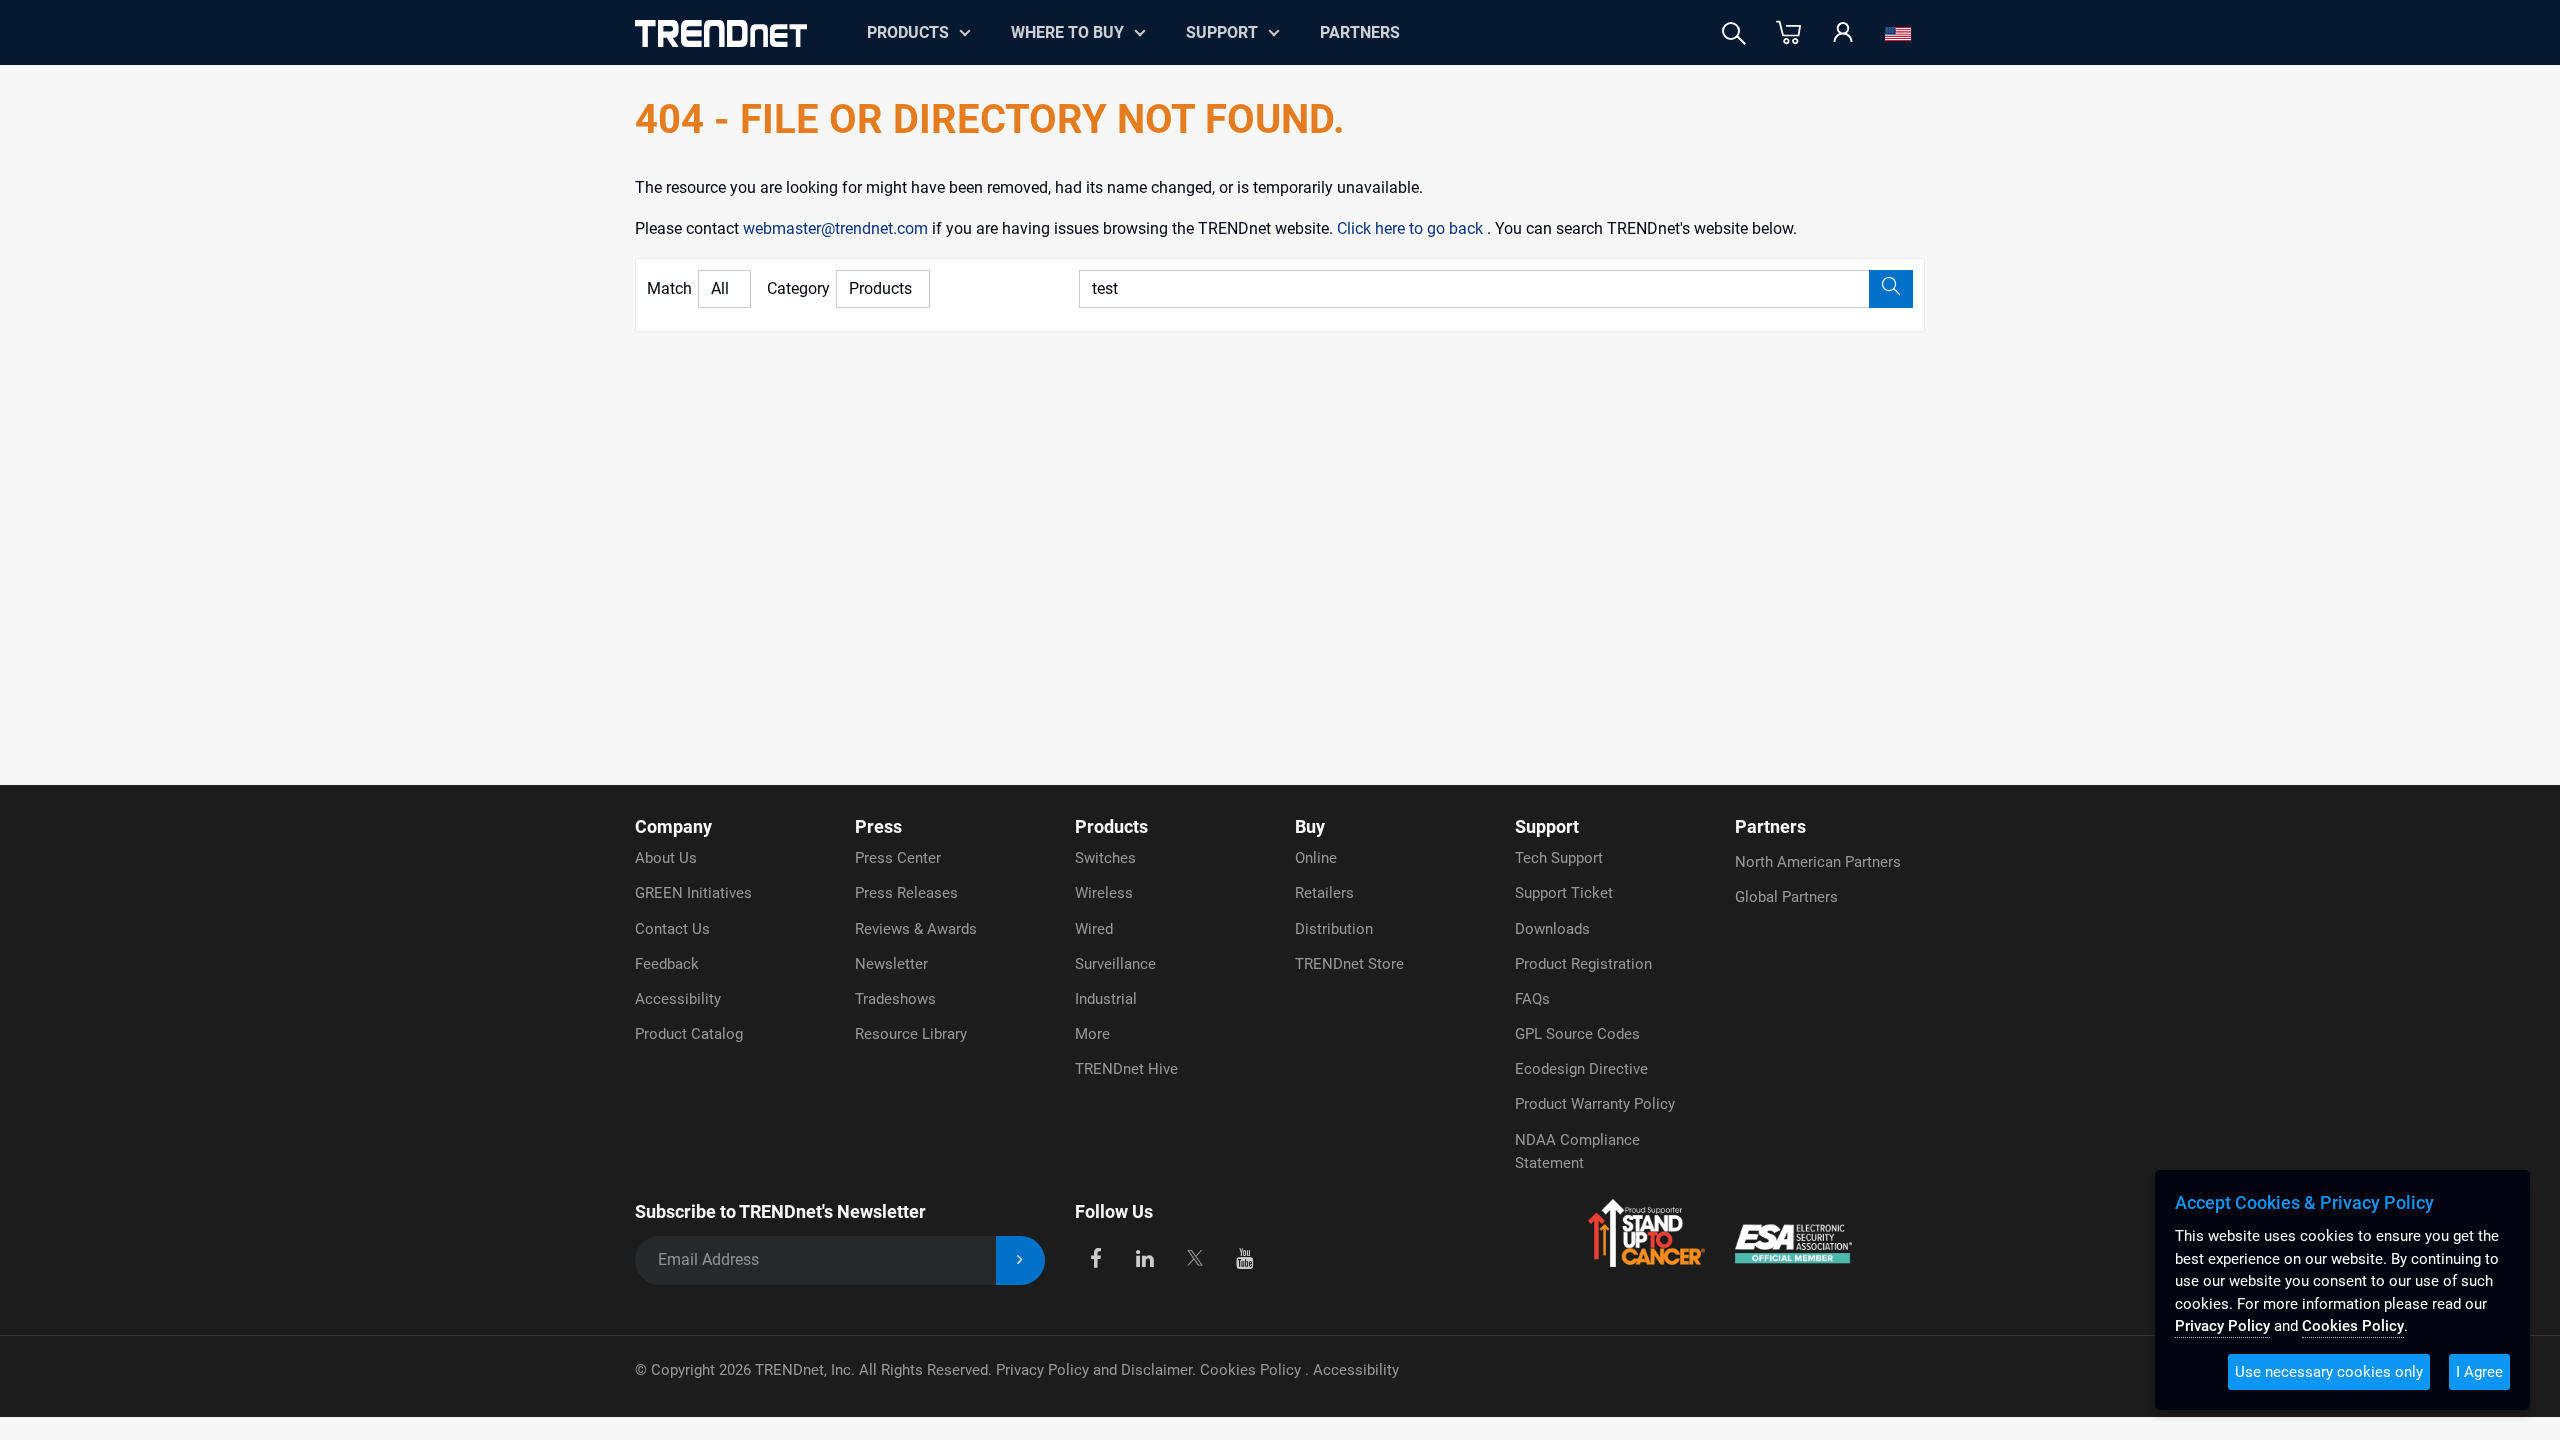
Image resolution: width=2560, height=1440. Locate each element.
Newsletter (891, 964)
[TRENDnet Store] (1788, 33)
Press (878, 826)
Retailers (1324, 893)
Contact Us (672, 929)
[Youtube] (1244, 1256)
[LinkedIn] (1145, 1256)
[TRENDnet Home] (721, 33)
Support (1222, 32)
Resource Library (911, 1034)
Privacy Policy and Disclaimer (1094, 1370)
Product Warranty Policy (1595, 1104)
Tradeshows (895, 999)
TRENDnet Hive (1126, 1069)
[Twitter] (1194, 1256)
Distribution (1334, 929)
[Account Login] (1843, 33)
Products (1111, 826)
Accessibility (678, 999)
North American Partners (1818, 862)
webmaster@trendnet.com (837, 228)
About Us (666, 858)
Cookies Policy (1252, 1370)
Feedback (667, 964)
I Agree (2479, 1372)
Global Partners (1786, 897)
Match (669, 288)
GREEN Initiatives (693, 893)
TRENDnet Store (1349, 964)
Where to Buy (1067, 32)
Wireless (1104, 893)
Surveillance (1115, 964)
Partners (1360, 32)
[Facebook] (1095, 1256)
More (1092, 1034)
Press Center (898, 858)
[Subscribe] (1020, 1260)
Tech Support (1559, 858)
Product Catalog (689, 1034)
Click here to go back (1412, 228)
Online (1316, 858)
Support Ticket (1564, 893)
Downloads (1552, 929)
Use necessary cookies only (2329, 1372)
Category (798, 288)
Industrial (1106, 999)
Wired (1094, 929)
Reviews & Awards (916, 929)
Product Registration (1583, 964)
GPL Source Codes (1577, 1034)
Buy (1310, 826)
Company (673, 826)
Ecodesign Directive (1581, 1069)
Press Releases (906, 893)
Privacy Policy (2222, 1326)
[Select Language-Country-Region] (1898, 33)
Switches (1105, 858)
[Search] (1734, 33)
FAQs (1532, 999)
